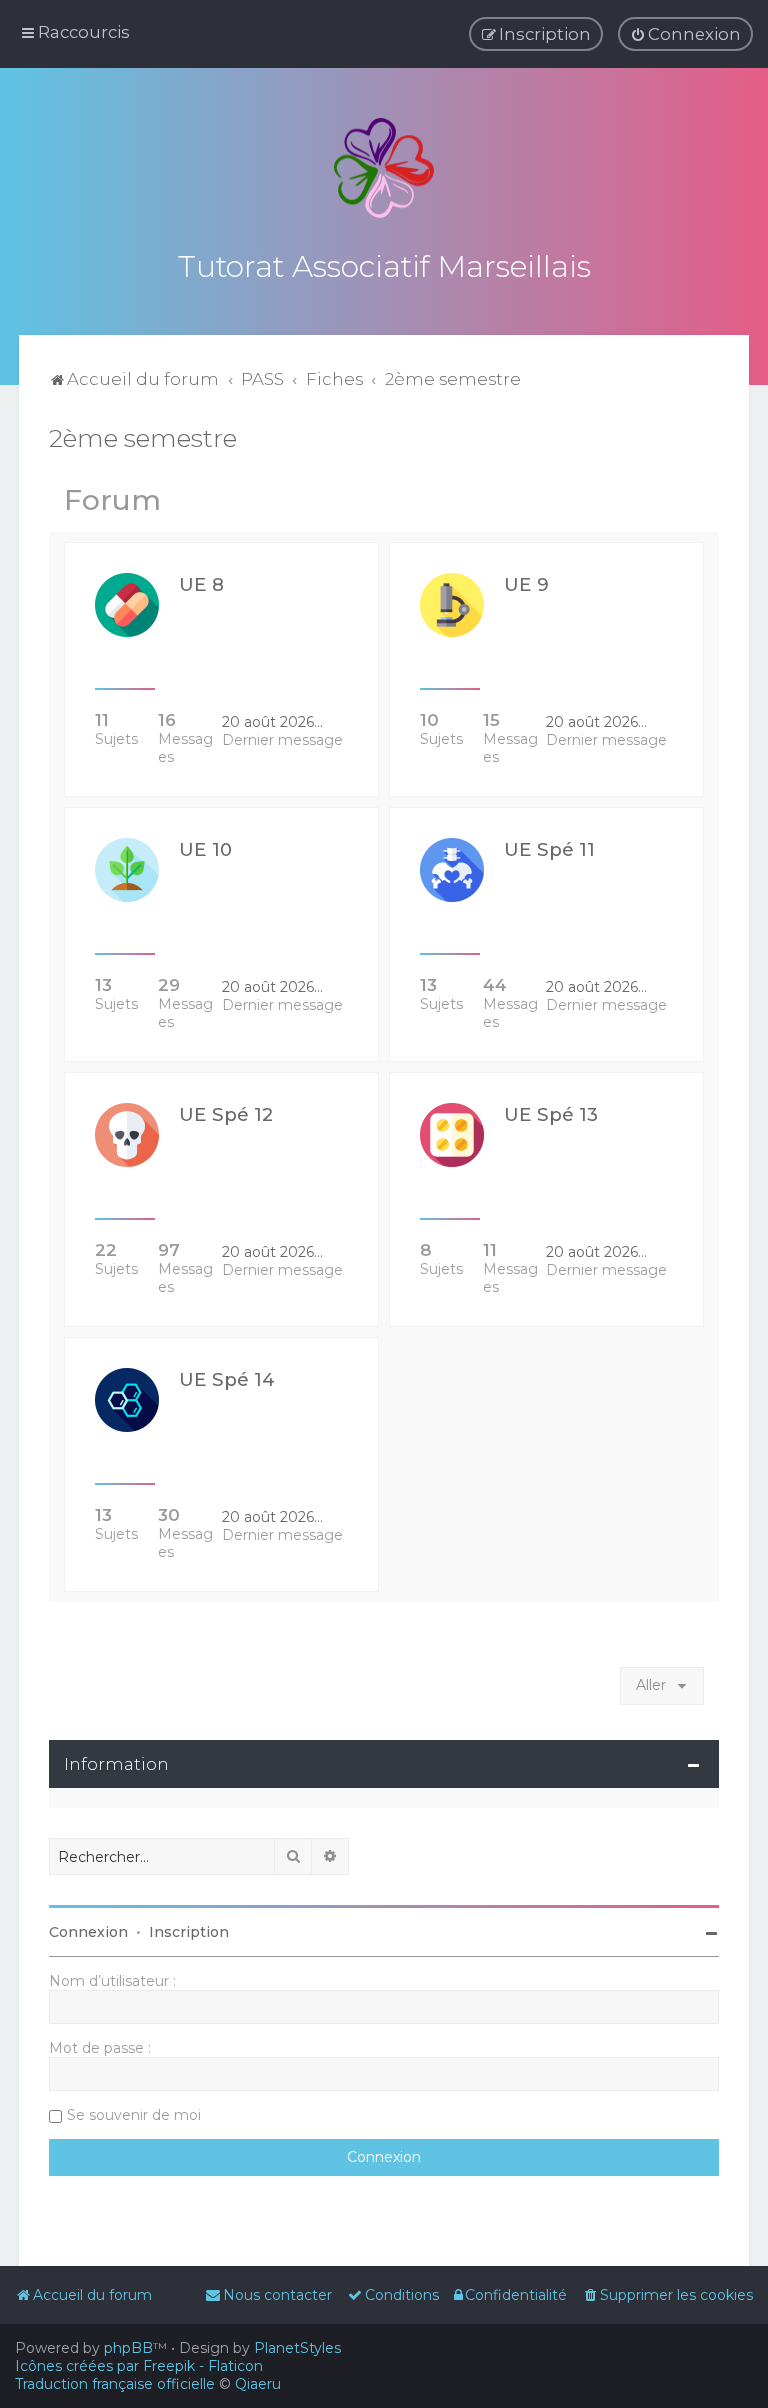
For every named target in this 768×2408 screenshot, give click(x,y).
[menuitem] (685, 34)
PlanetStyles (297, 2348)
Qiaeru (258, 2384)
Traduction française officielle (115, 2384)
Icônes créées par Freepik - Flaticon (139, 2366)
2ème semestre (143, 438)
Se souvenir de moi (134, 2115)
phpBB (128, 2348)
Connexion (88, 1932)
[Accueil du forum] (384, 168)
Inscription (189, 1932)
